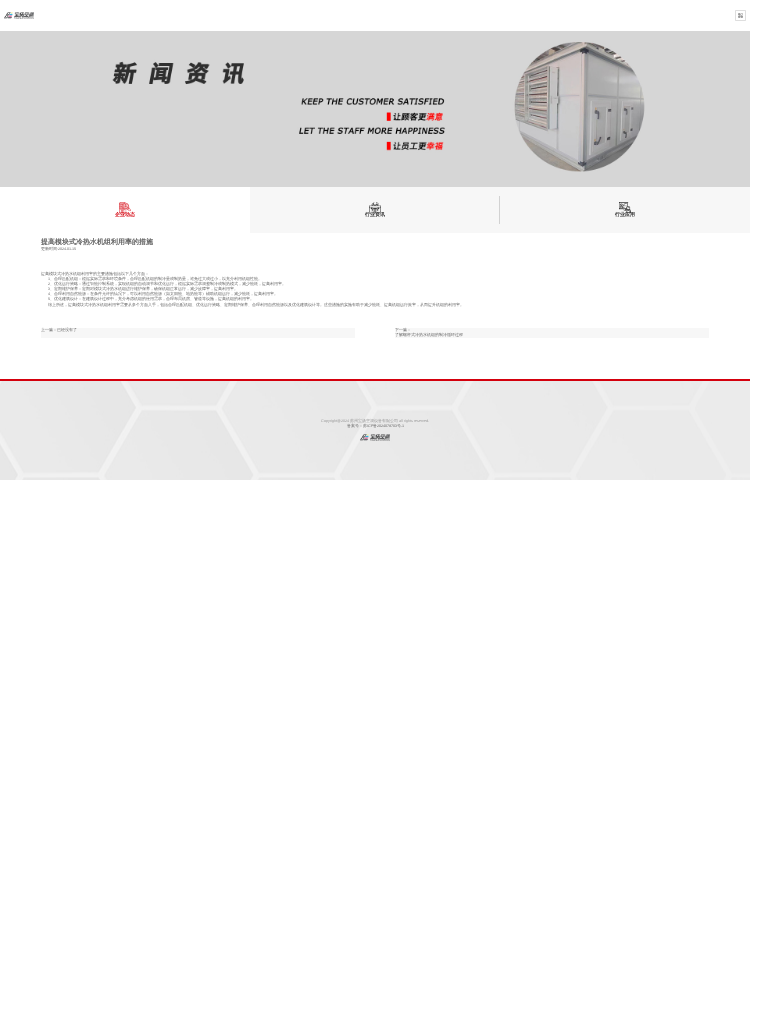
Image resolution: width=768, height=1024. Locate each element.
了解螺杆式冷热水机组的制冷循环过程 (429, 335)
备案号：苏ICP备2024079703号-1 (375, 426)
